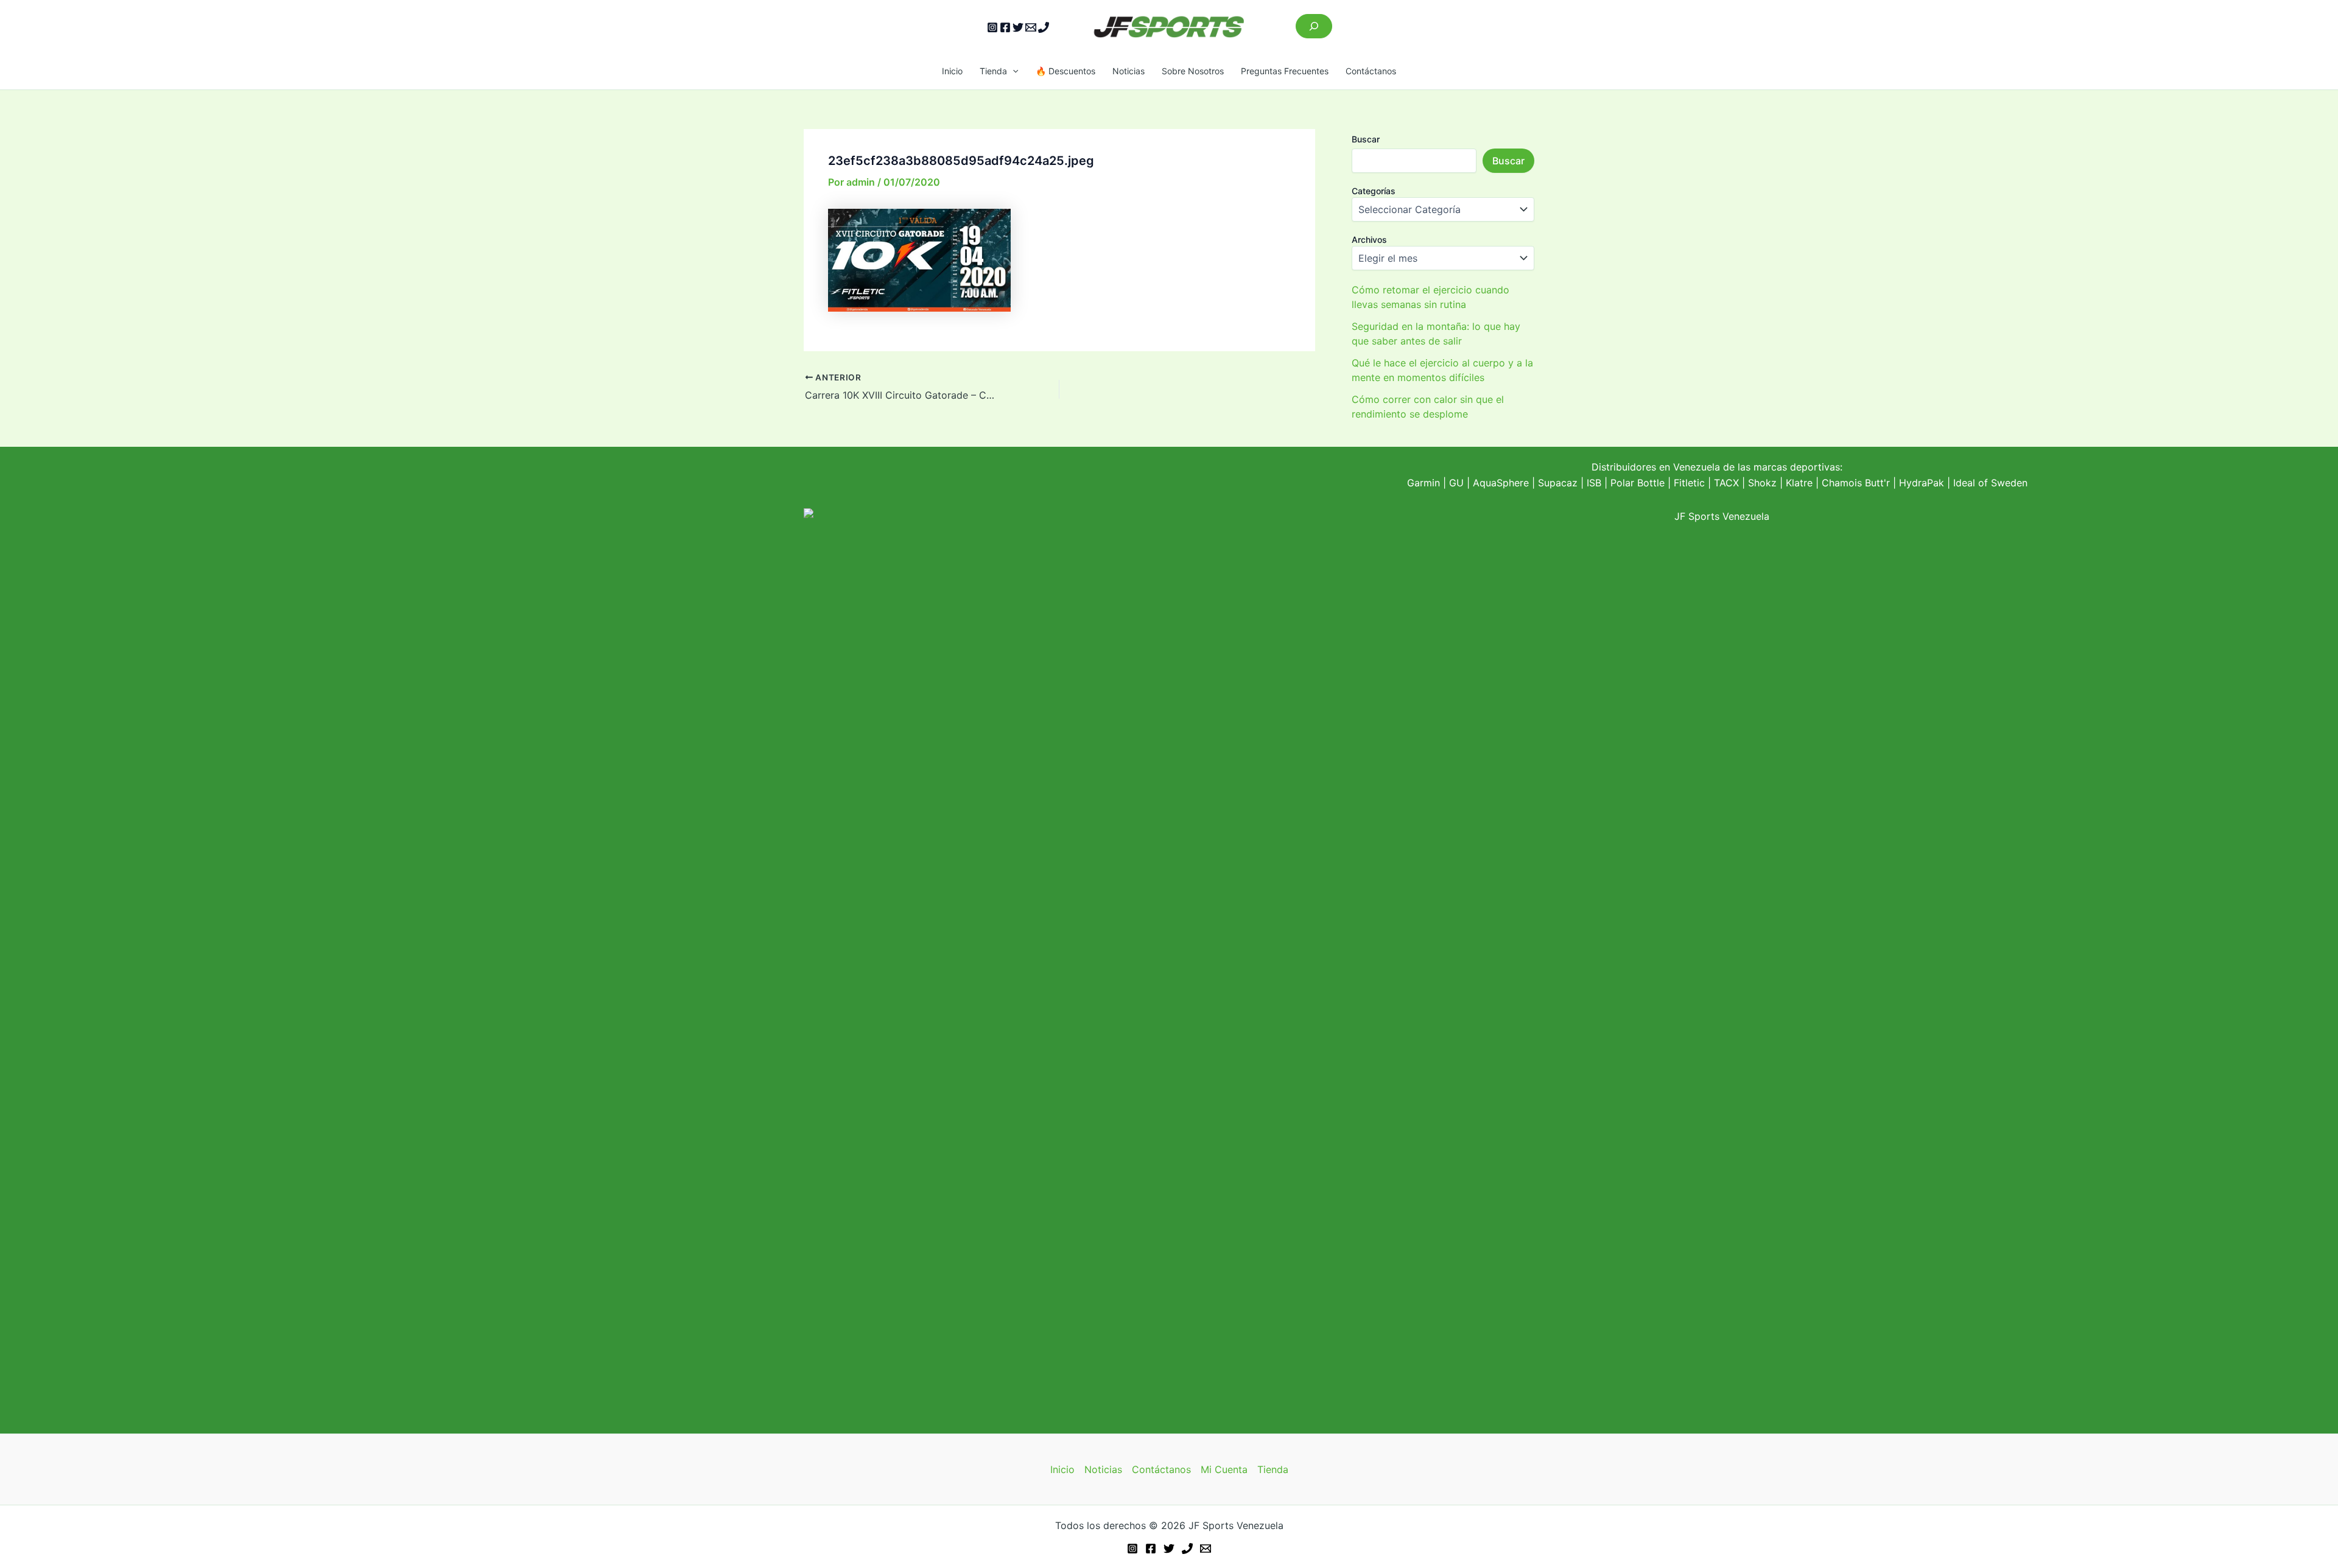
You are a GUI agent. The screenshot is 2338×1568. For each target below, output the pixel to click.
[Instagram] (992, 27)
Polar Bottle (1638, 483)
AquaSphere (1501, 483)
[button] (1013, 71)
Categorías (1374, 191)
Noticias (1129, 71)
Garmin (1424, 483)
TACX (1726, 483)
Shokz (1762, 483)
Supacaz (1558, 483)
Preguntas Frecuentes (1285, 71)
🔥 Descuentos (1065, 71)
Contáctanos (1371, 71)
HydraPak (1922, 483)
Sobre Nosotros (1193, 71)
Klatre (1799, 483)
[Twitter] (1018, 27)
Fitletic (1689, 483)
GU (1458, 483)
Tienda (993, 71)
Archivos (1369, 240)
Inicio (952, 71)
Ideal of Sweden (1990, 483)
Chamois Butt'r (1856, 483)
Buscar (1366, 139)
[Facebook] (1005, 27)
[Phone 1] (1044, 27)
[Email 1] (1031, 27)
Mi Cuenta (1224, 1469)
